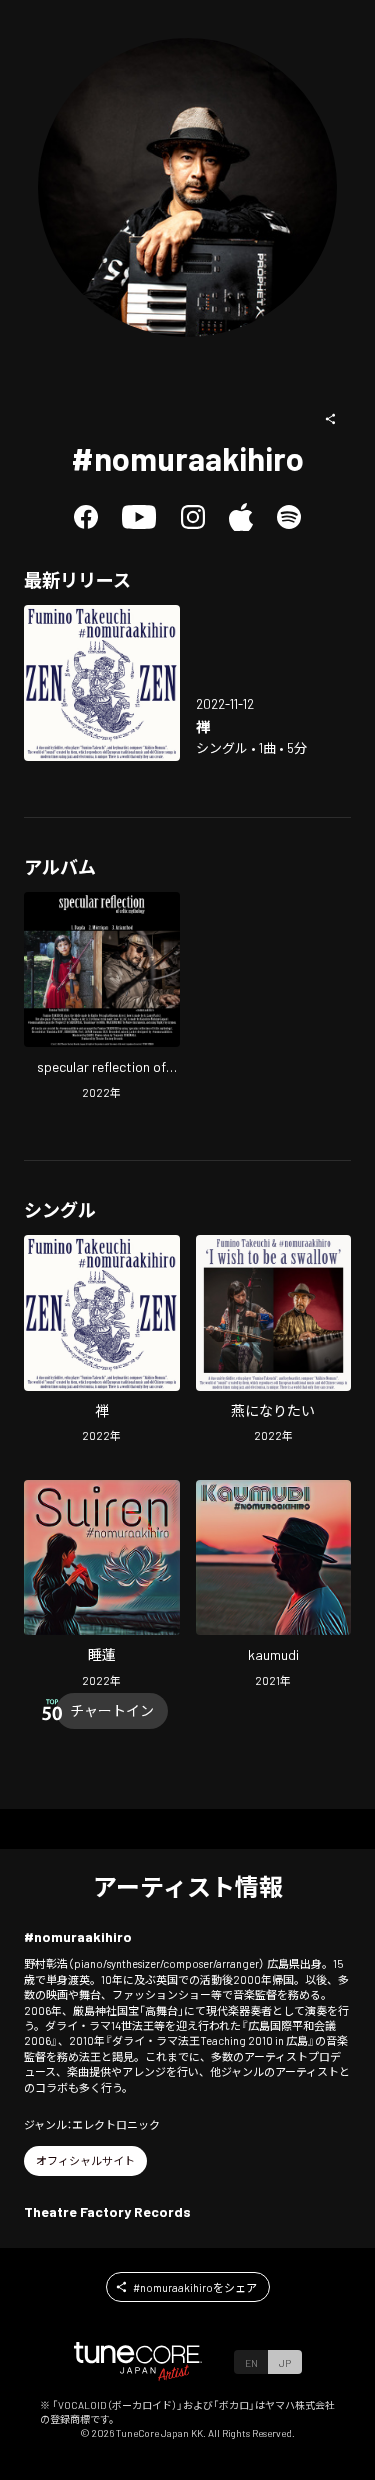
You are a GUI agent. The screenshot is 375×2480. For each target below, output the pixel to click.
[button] (331, 419)
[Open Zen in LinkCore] (102, 683)
